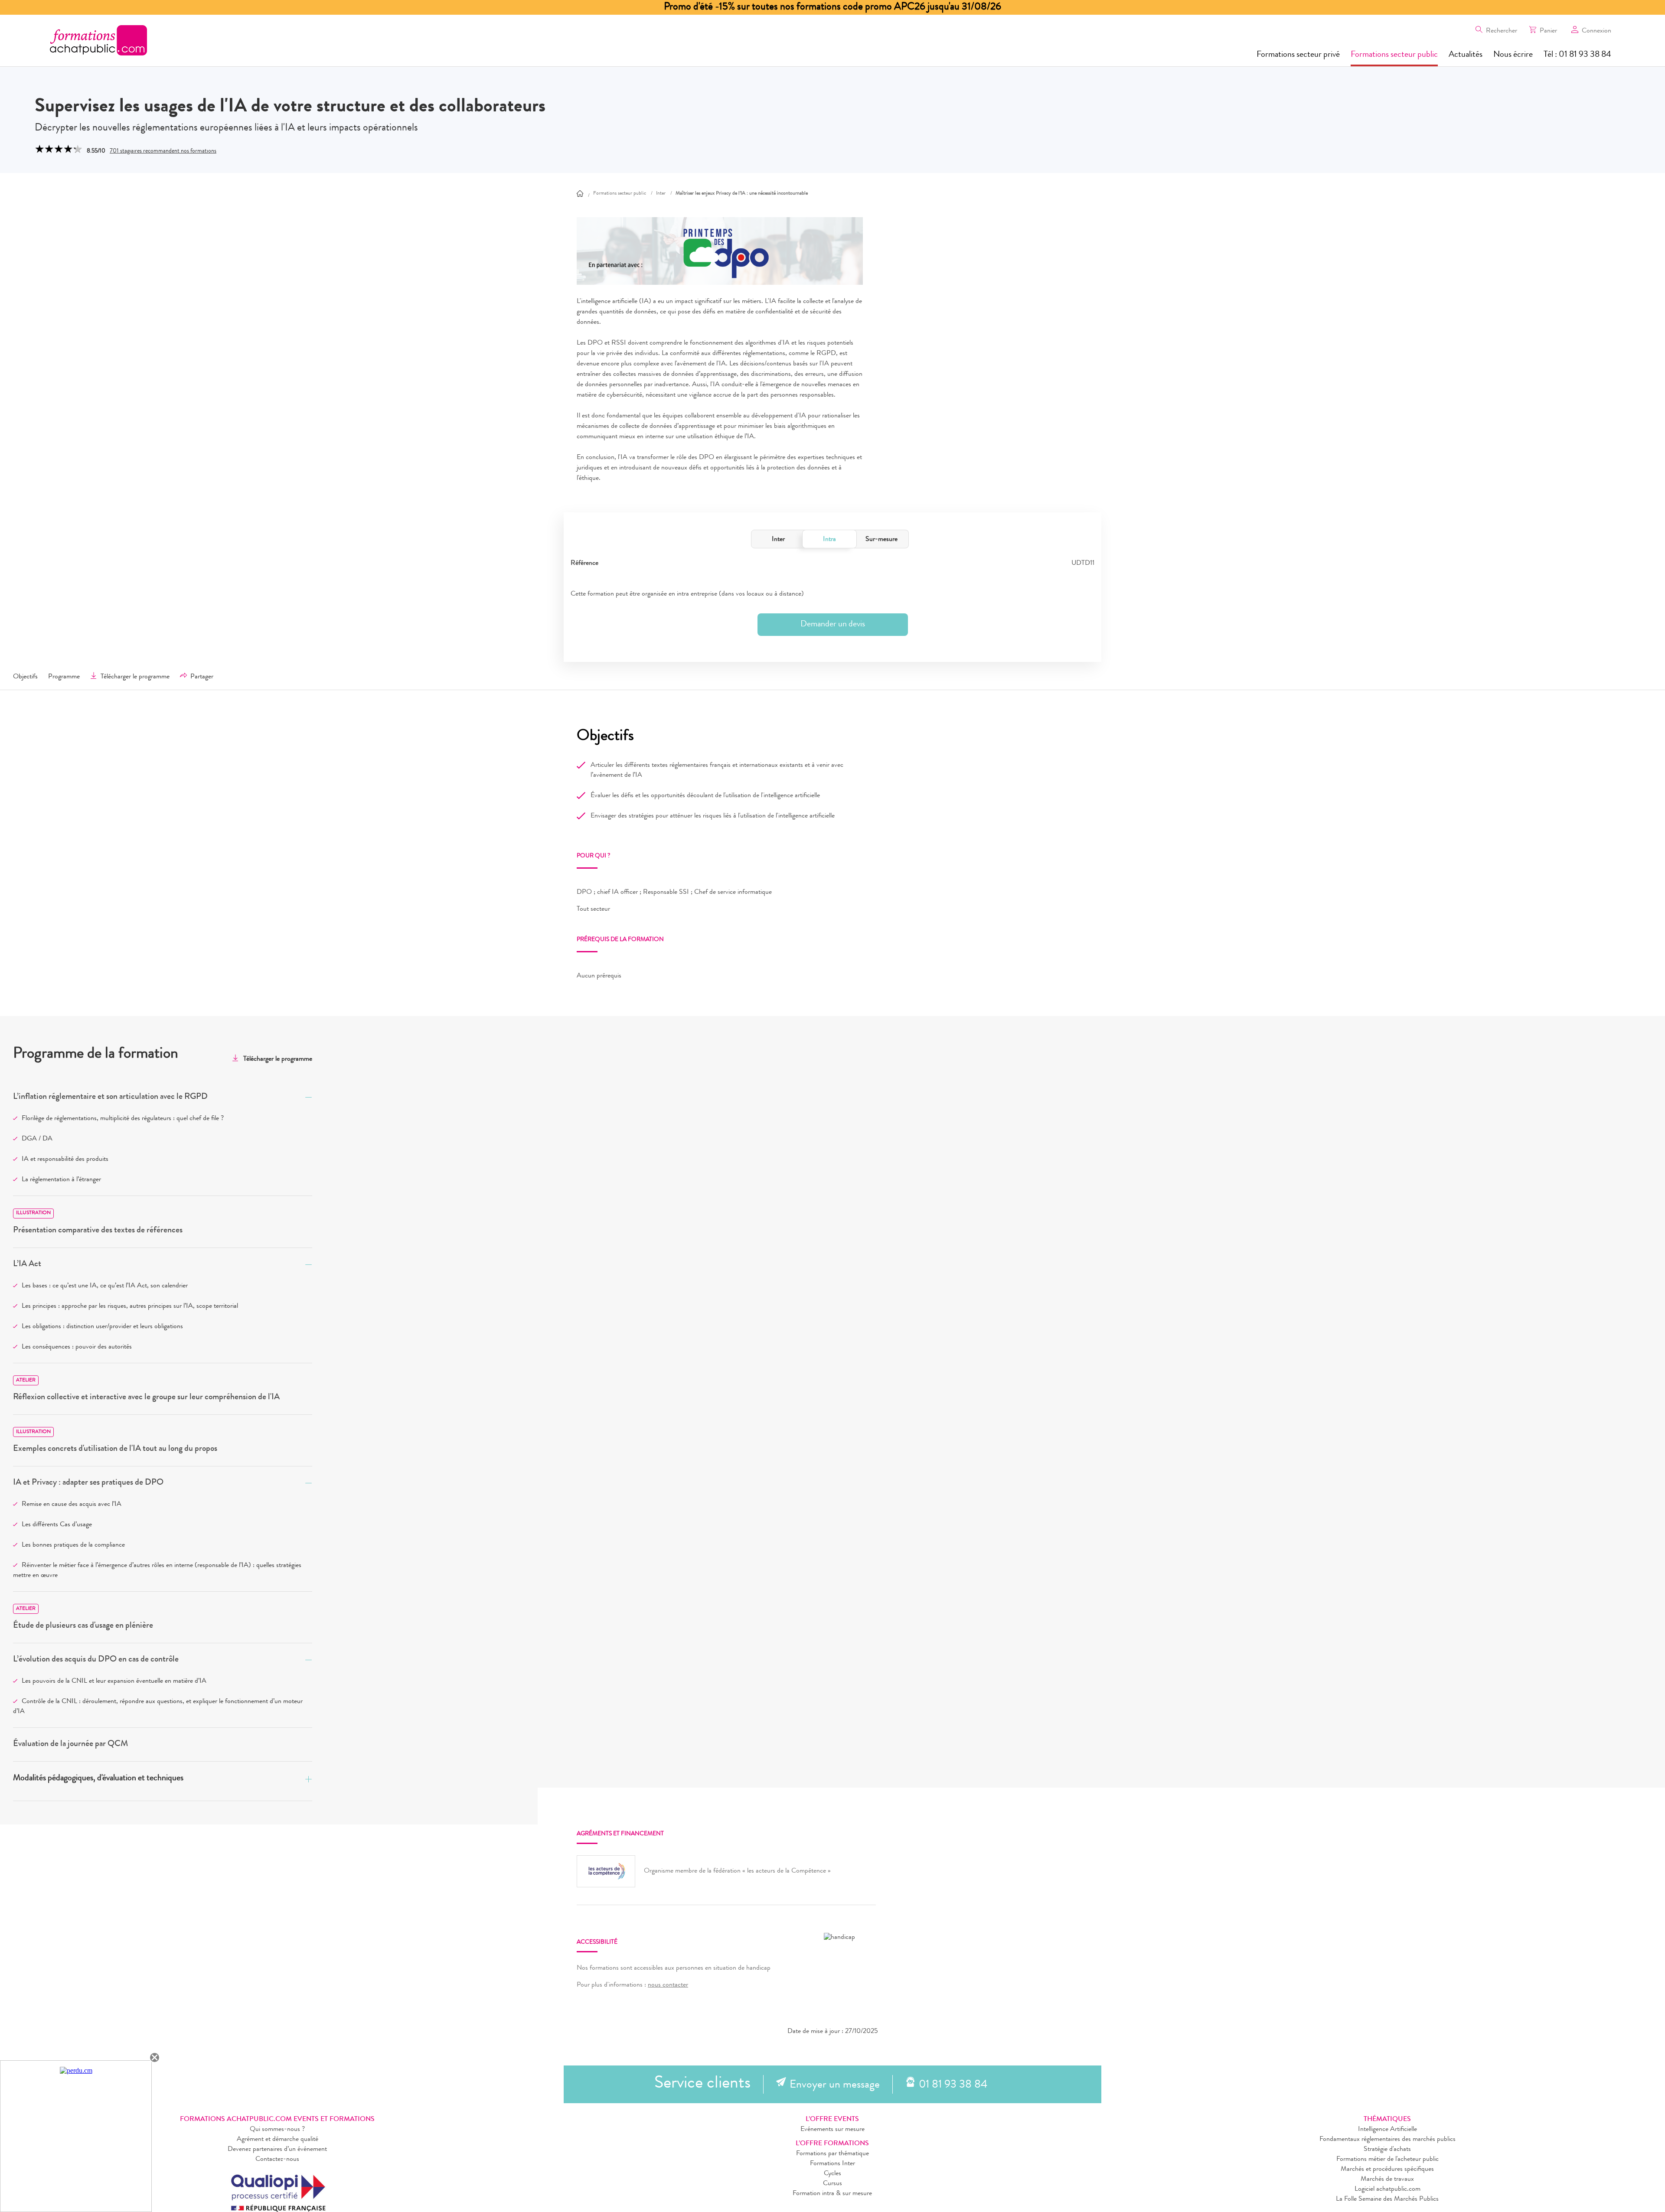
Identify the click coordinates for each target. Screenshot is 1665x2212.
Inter (778, 540)
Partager (202, 677)
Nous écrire (1513, 55)
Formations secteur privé (1298, 55)
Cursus (832, 2184)
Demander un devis (833, 625)
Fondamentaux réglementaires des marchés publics (1387, 2140)
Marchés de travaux (1387, 2179)
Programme (64, 677)
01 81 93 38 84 (953, 2085)
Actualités (1466, 55)
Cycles (832, 2174)
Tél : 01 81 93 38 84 (1577, 55)
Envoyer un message (835, 2085)
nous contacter (668, 1985)
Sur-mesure (881, 540)
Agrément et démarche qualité (277, 2140)
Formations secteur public (1394, 55)
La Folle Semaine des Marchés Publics (1387, 2199)
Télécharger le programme (135, 677)
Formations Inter (832, 2164)
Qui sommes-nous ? (277, 2130)
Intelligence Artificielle (1387, 2130)
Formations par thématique (832, 2154)
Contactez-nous (277, 2160)
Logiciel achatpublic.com (1387, 2189)
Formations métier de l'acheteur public (1387, 2160)
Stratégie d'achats (1387, 2150)
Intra (829, 540)
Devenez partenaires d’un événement (277, 2150)
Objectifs (25, 677)
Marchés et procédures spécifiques (1387, 2170)
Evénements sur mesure (832, 2130)
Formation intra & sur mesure (832, 2194)
